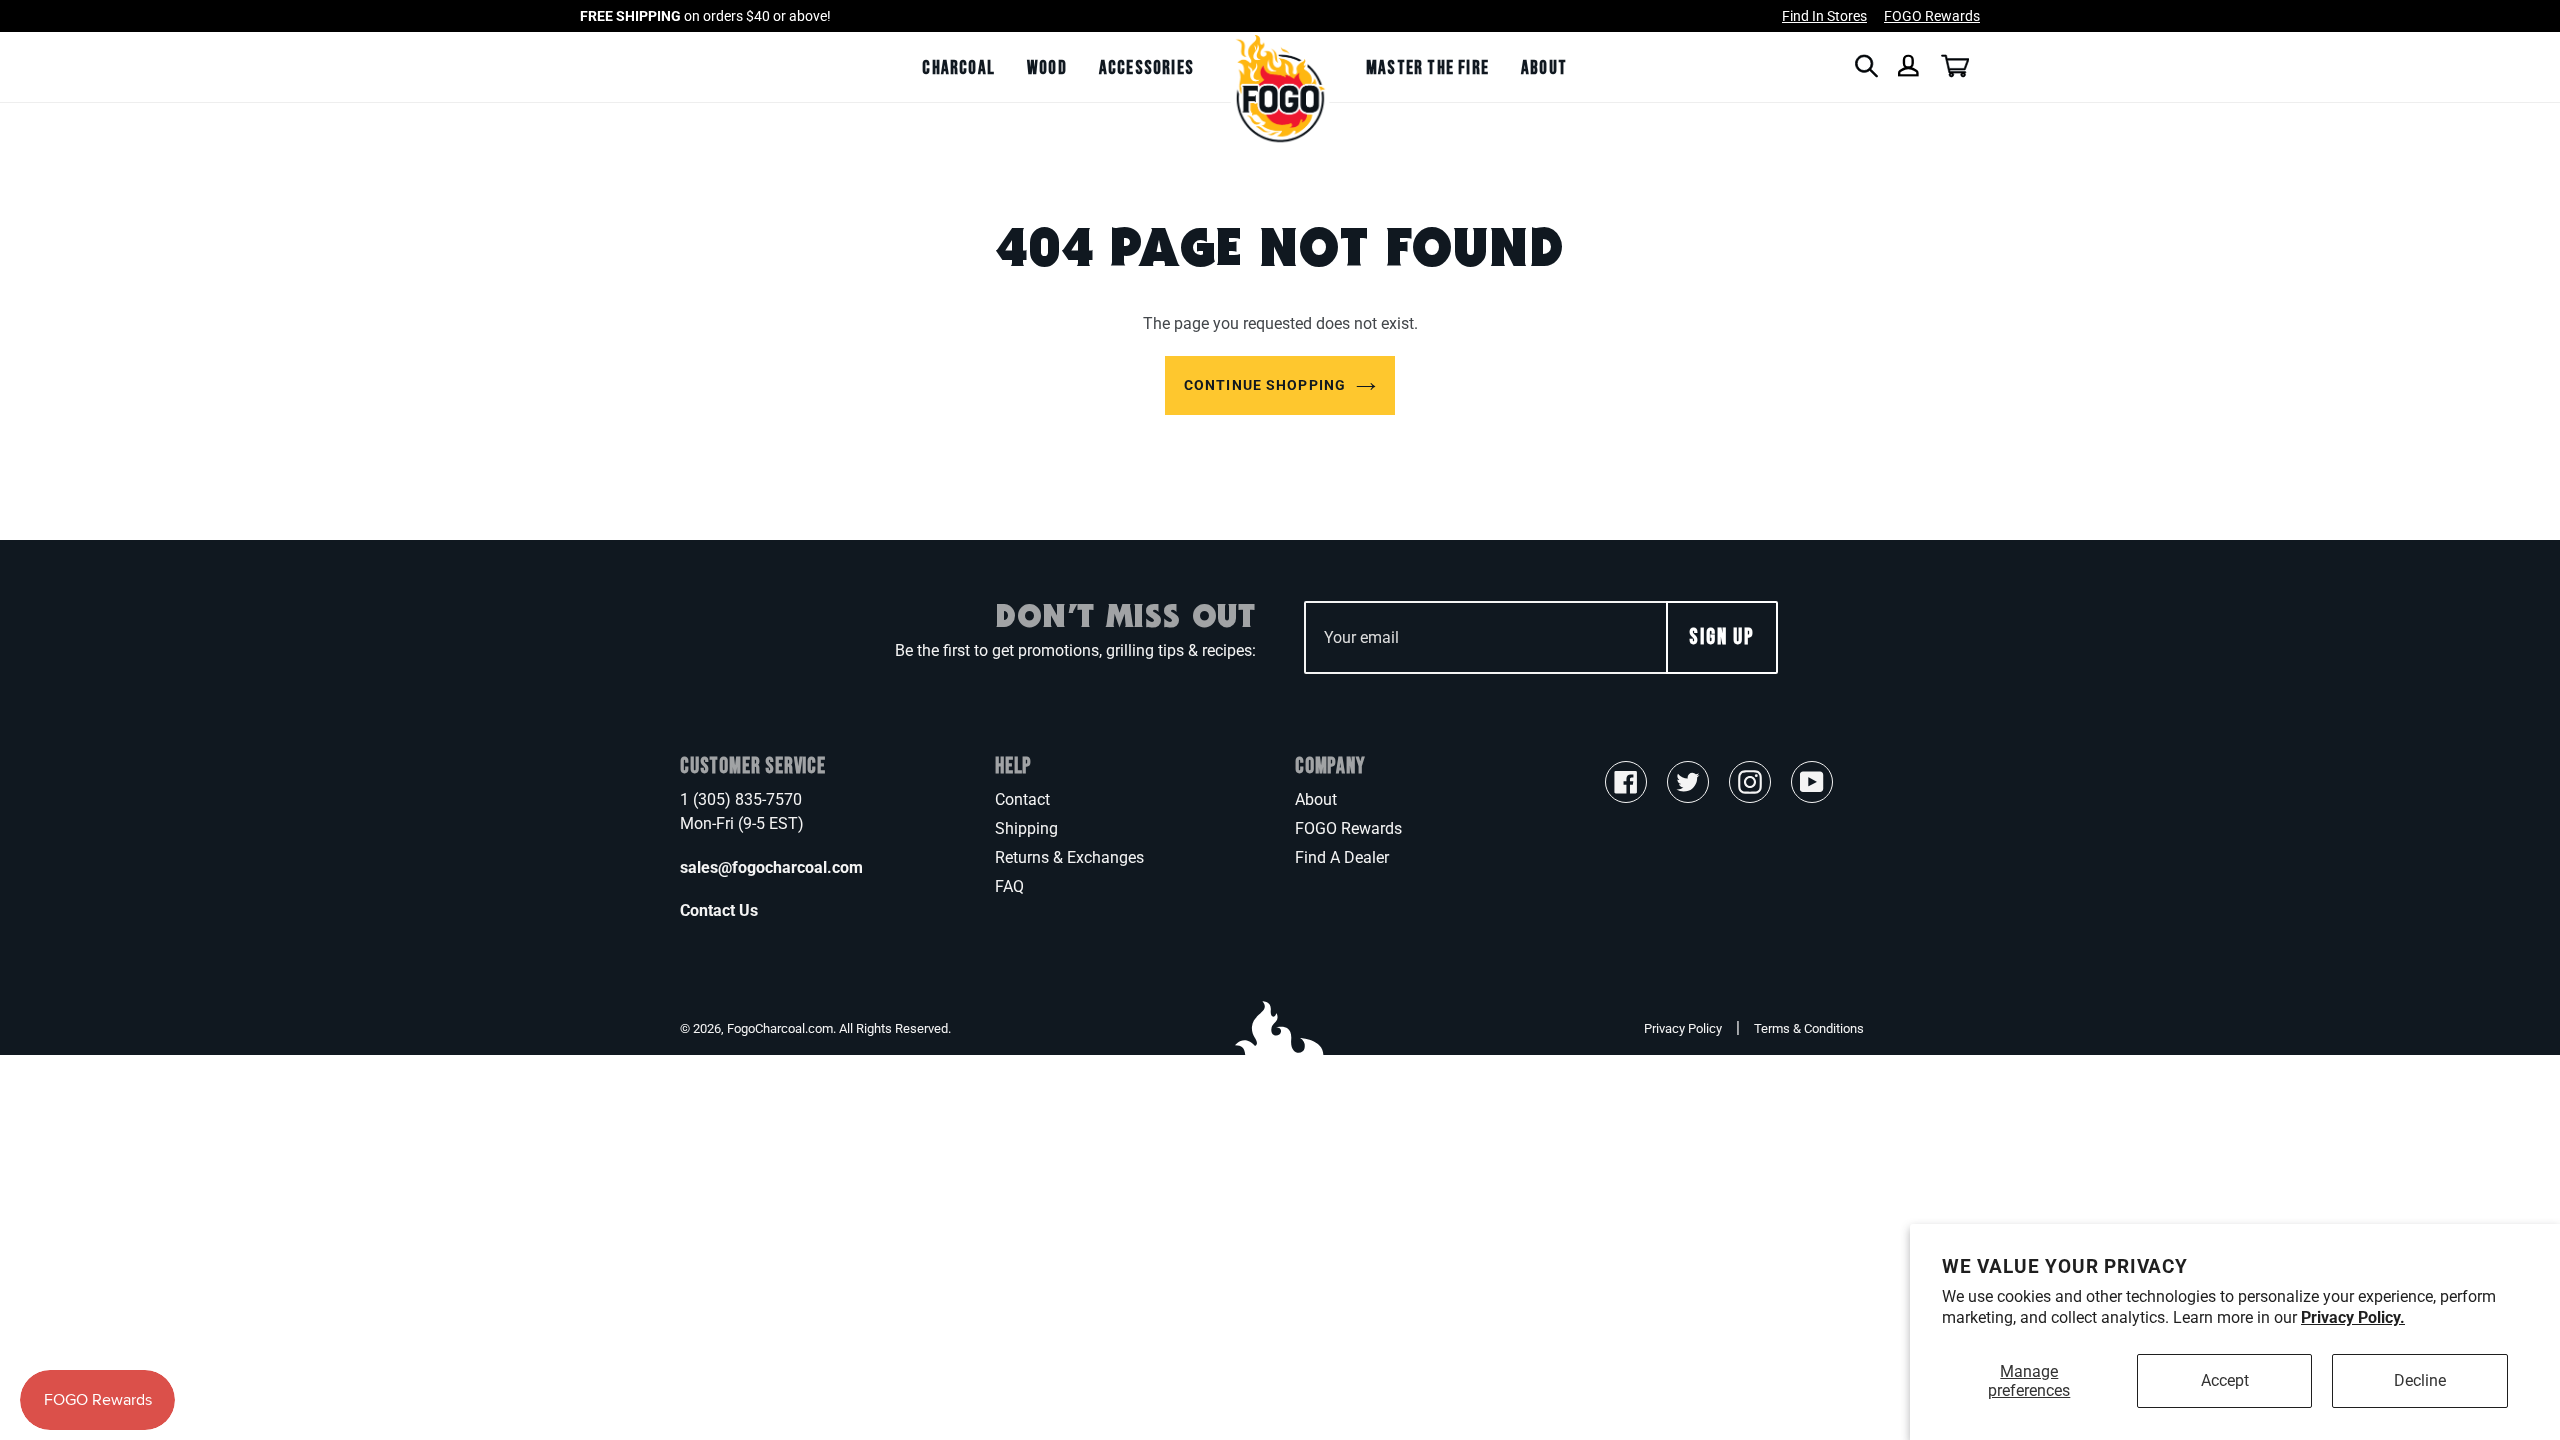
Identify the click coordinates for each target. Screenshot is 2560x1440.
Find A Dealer (1342, 857)
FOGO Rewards (1348, 828)
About (1316, 799)
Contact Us (719, 910)
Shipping (1026, 828)
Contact (1022, 799)
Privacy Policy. (2353, 1317)
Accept (2225, 1380)
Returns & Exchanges (1069, 857)
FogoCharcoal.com (780, 1028)
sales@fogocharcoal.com (771, 867)
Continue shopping (1265, 385)
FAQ (1009, 886)
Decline (2420, 1380)
